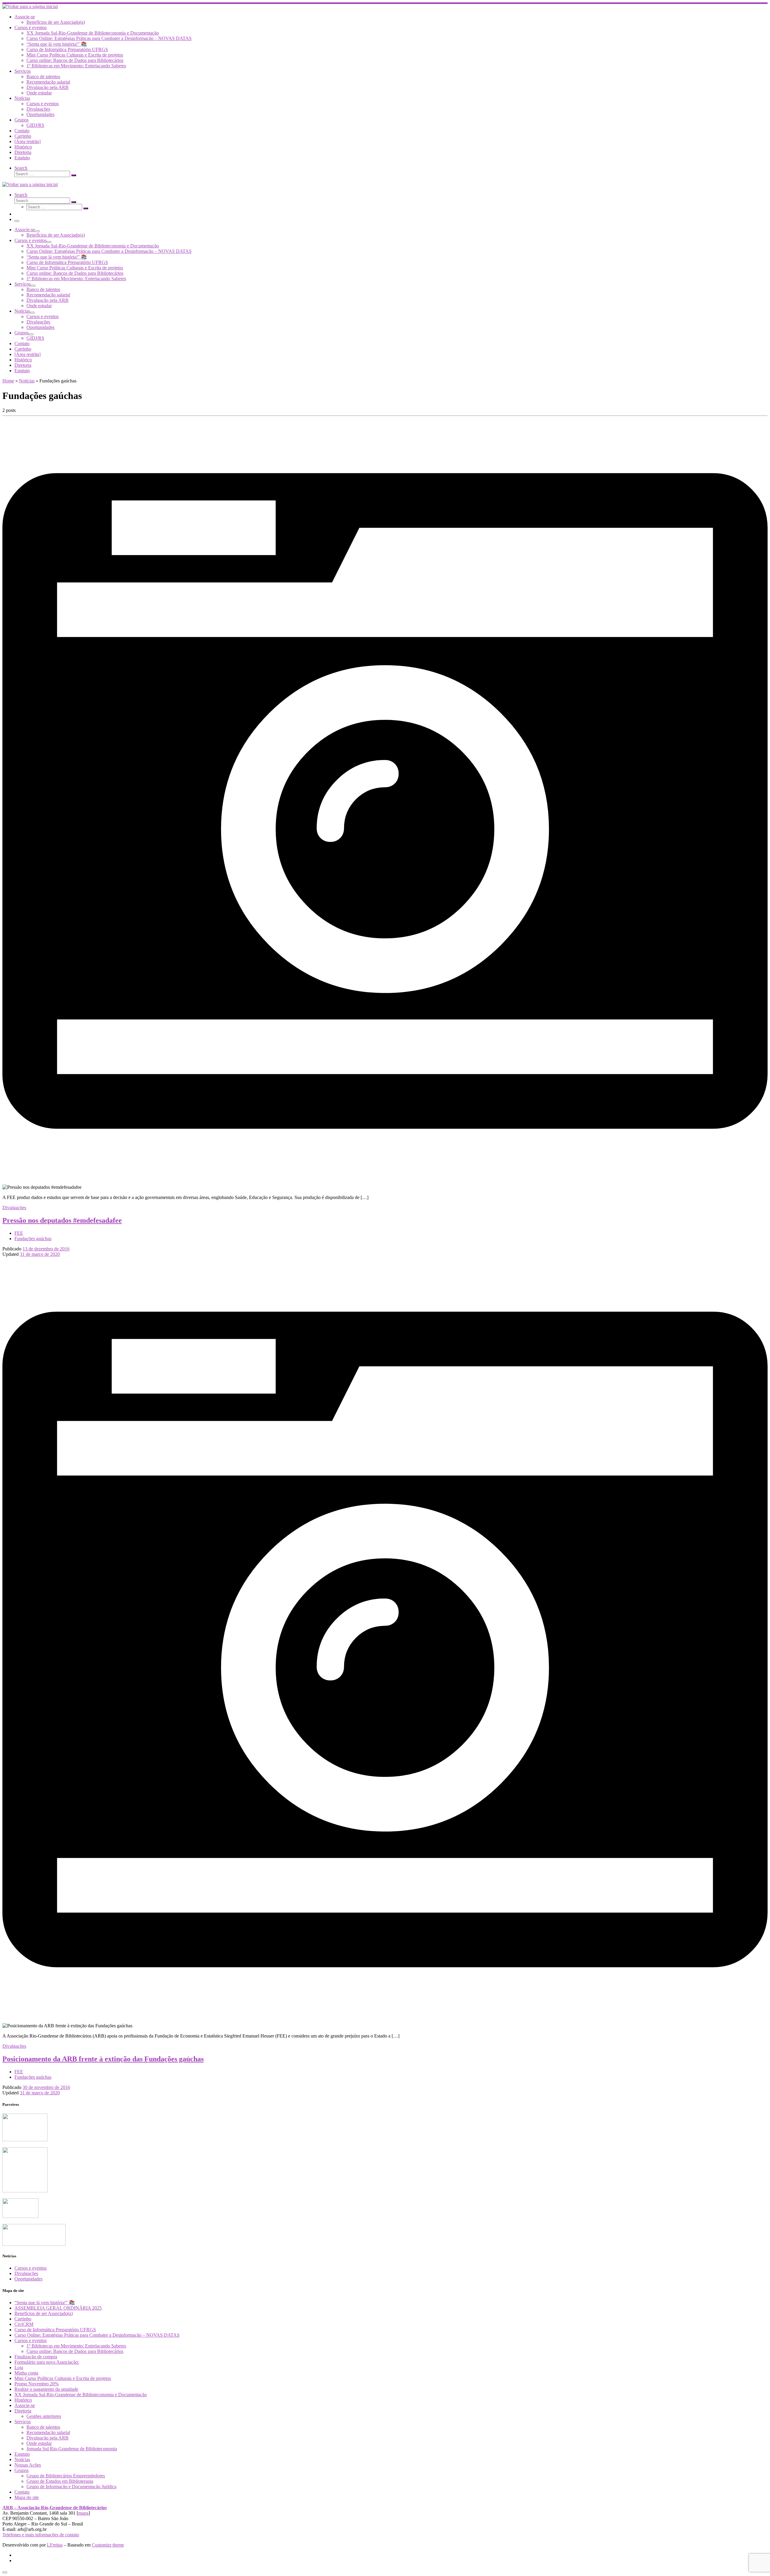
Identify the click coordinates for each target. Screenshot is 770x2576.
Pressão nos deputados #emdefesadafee (62, 1220)
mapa (83, 2513)
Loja (19, 2367)
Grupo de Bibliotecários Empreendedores (66, 2476)
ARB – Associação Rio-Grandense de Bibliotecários (55, 2508)
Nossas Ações (28, 2465)
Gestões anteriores (44, 2416)
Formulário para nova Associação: (47, 2362)
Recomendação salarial (48, 2432)
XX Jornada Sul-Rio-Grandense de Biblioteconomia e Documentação (81, 2395)
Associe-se (25, 2405)
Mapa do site (27, 2497)
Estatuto (22, 2454)
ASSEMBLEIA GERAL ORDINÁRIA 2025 (58, 2308)
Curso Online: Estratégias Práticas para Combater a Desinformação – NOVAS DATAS (97, 2335)
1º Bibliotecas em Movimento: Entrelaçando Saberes (76, 2346)
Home (8, 381)
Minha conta (26, 2373)
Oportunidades (28, 2279)
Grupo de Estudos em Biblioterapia (60, 2481)
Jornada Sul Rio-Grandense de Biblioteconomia (72, 2449)
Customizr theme (108, 2545)
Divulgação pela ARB (48, 2438)
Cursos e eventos (31, 2268)
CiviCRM (24, 2324)
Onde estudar (39, 2443)
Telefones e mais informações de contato (41, 2535)
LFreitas (55, 2545)
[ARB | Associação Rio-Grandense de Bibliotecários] (30, 6)
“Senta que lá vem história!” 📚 (45, 2303)
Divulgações (26, 2273)
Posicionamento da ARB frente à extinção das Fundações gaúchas (103, 2059)
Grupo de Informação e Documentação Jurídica (71, 2487)
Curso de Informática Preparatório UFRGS (55, 2330)
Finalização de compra (36, 2357)
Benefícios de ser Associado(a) (44, 2313)
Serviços (23, 2422)
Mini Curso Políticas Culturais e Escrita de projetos (63, 2378)
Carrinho (23, 2319)
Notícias (27, 381)
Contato (22, 2492)
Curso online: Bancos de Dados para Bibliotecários (75, 2351)
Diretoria (23, 2411)
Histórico (23, 2400)
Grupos (22, 2470)
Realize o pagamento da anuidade (46, 2389)
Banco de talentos (43, 2427)
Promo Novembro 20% (37, 2384)
